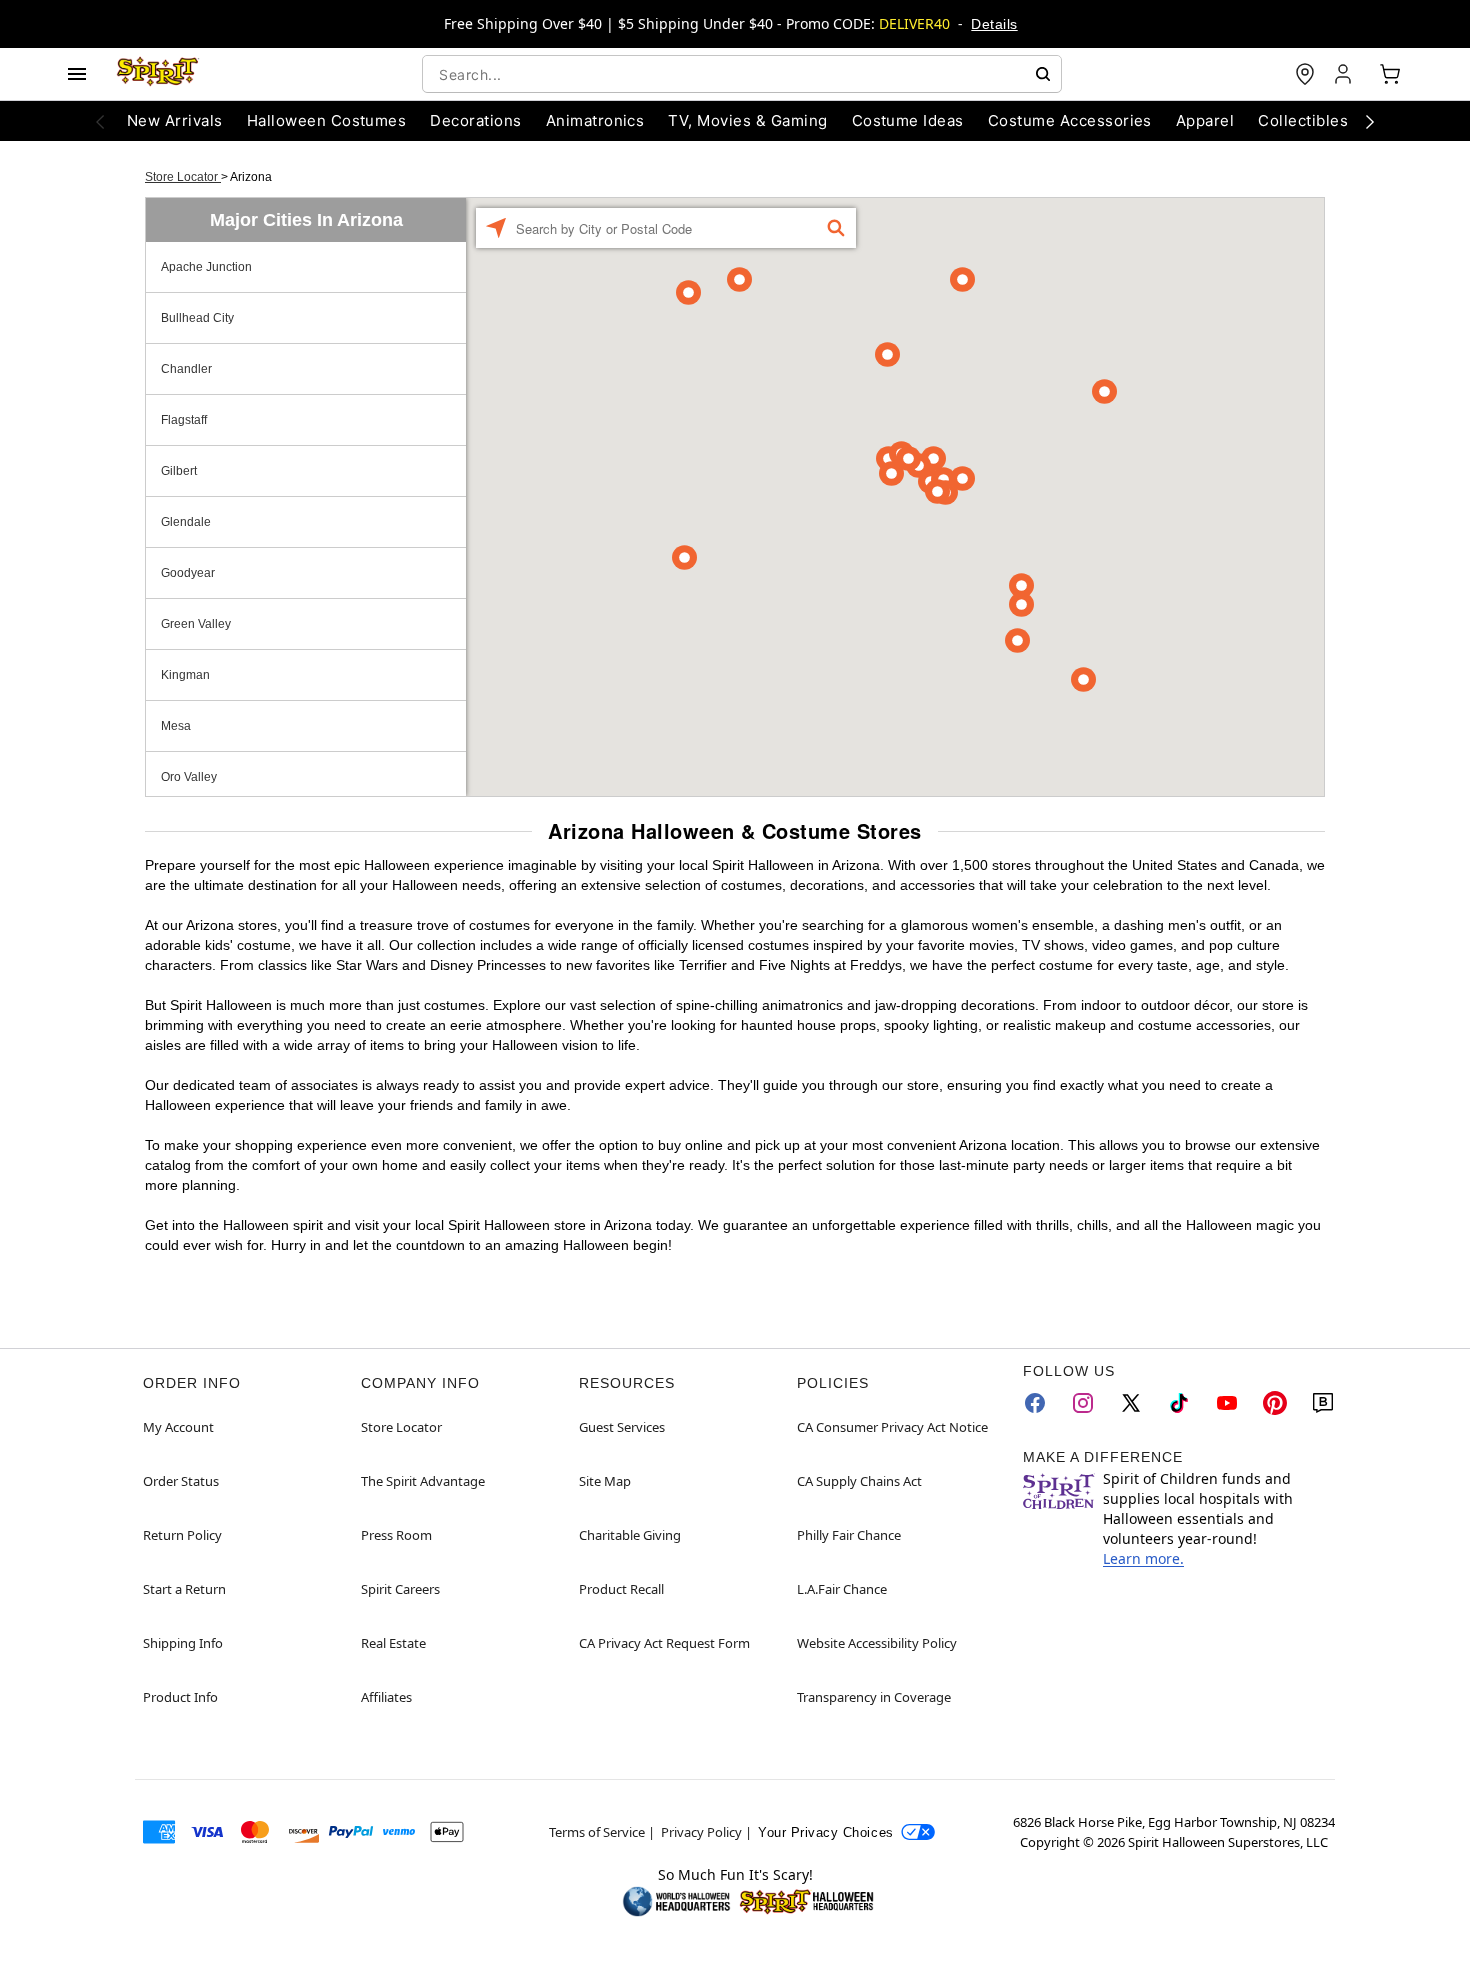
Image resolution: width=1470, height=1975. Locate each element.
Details (994, 24)
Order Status (181, 1481)
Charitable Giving (630, 1535)
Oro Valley (189, 777)
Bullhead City (197, 318)
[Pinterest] (1275, 1403)
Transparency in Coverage (874, 1697)
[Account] (1345, 74)
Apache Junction (206, 267)
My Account (178, 1427)
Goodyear (188, 573)
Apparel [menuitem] (1205, 120)
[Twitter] (1131, 1403)
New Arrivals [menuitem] (175, 120)
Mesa (176, 726)
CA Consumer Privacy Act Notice (892, 1427)
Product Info (180, 1697)
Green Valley (196, 624)
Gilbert (179, 471)
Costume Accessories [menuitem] (1070, 120)
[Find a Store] (1305, 74)
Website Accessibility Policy (877, 1643)
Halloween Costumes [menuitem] (327, 120)
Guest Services (622, 1427)
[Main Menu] (77, 74)
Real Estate (393, 1643)
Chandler (186, 369)
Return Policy (182, 1535)
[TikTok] (1179, 1403)
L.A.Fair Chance (842, 1589)
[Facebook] (1035, 1403)
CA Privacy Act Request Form (664, 1643)
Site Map (605, 1481)
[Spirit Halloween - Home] (158, 74)
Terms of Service (597, 1832)
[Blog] (1323, 1403)
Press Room (396, 1535)
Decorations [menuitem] (475, 120)
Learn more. (1143, 1558)
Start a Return (184, 1589)
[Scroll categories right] (1370, 121)
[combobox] (742, 74)
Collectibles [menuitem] (1303, 120)
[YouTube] (1227, 1403)
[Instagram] (1083, 1403)
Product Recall (621, 1589)
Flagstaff (184, 420)
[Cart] (1390, 74)
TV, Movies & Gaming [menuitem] (747, 120)
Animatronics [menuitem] (595, 120)
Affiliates (386, 1697)
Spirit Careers (400, 1589)
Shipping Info (183, 1643)
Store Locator (183, 177)
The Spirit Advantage (423, 1481)
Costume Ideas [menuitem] (908, 120)
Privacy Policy (701, 1832)
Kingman (185, 675)
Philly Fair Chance (849, 1535)
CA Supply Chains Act (859, 1481)
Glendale (186, 522)
